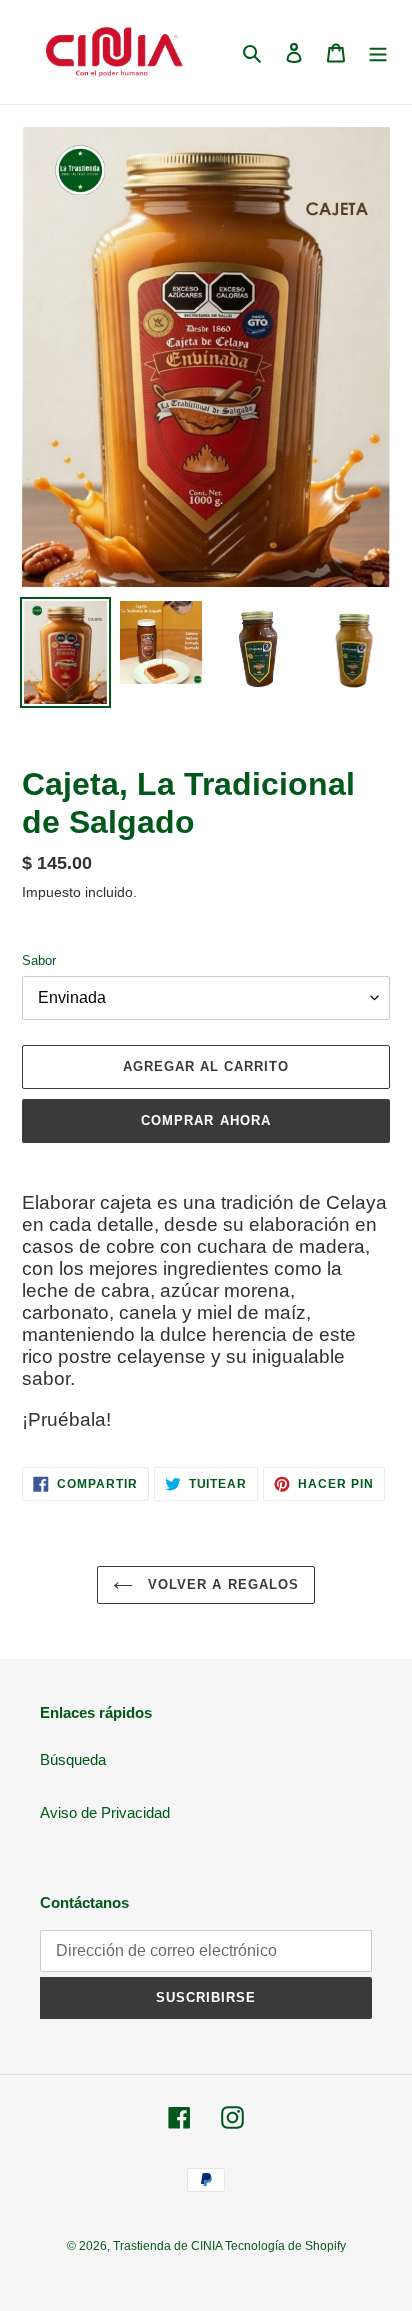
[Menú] (378, 52)
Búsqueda (73, 1759)
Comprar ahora (206, 1120)
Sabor (39, 960)
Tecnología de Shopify (285, 2246)
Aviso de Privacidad (105, 1812)
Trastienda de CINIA (169, 2246)
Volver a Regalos (221, 1584)
